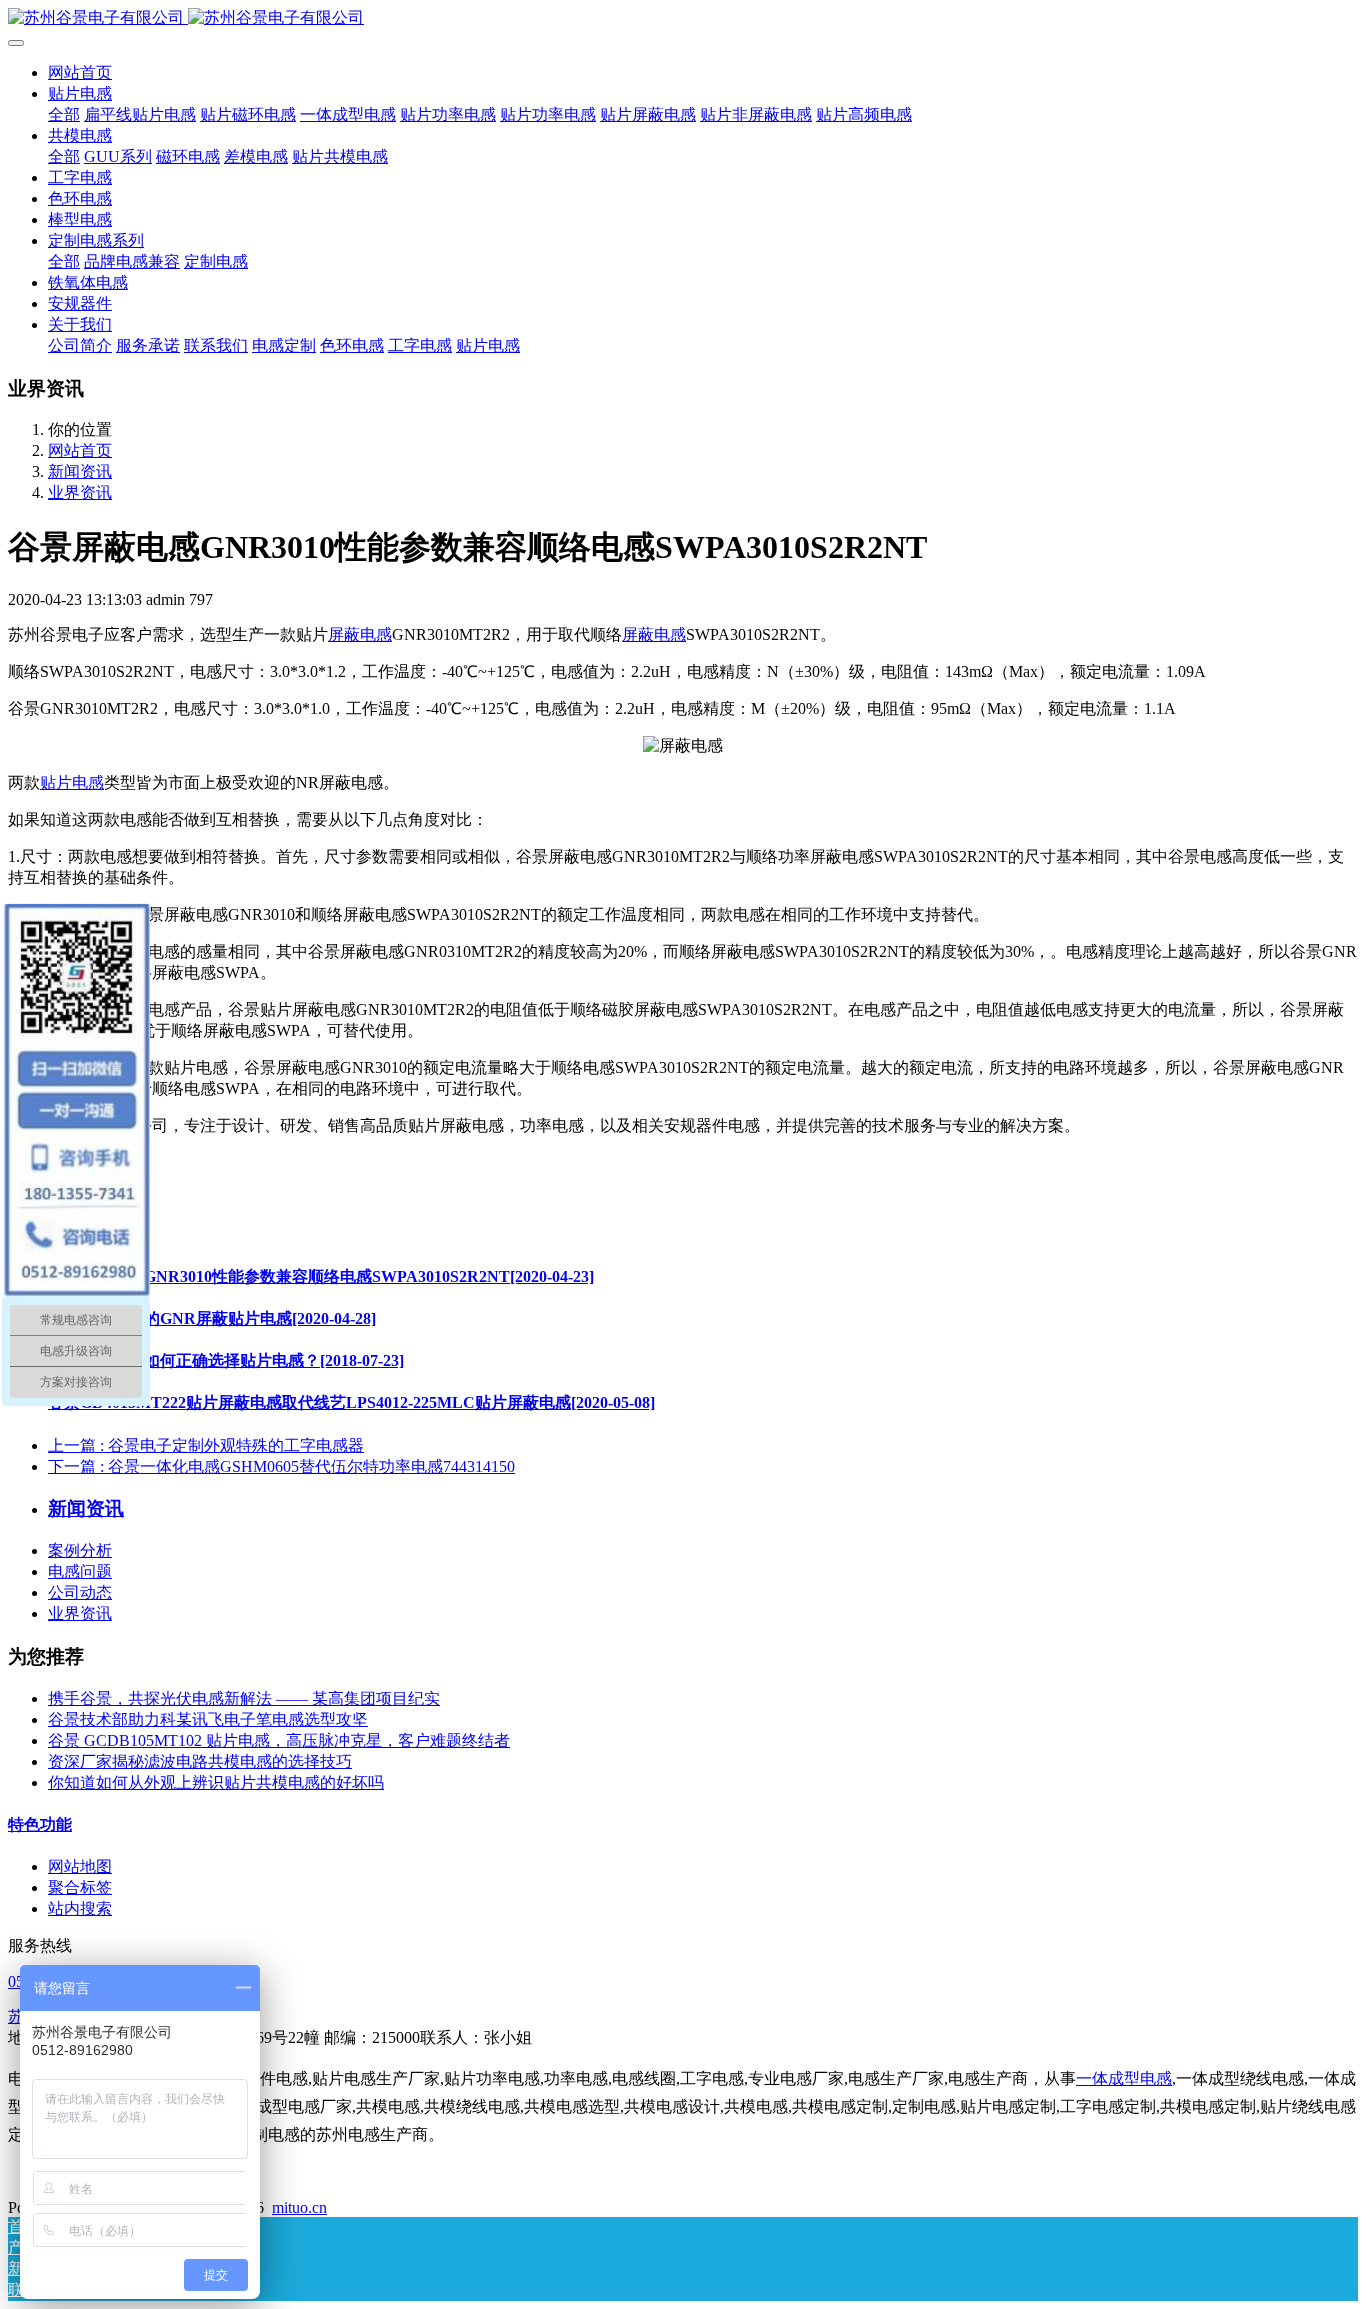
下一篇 (281, 1466)
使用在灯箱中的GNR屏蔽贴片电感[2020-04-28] (212, 1318)
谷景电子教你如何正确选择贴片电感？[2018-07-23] (226, 1360)
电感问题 (80, 1571)
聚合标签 (80, 1887)
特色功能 (40, 1824)
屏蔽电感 (360, 634)
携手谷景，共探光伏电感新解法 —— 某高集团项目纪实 (244, 1698)
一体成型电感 (1124, 2078)
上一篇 (206, 1445)
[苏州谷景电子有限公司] (683, 18)
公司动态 (80, 1592)
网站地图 (80, 1866)
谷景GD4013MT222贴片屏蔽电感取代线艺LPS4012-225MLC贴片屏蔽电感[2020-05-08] (351, 1402)
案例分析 (80, 1550)
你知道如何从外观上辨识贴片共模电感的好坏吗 (216, 1782)
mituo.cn (299, 2207)
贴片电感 (72, 782)
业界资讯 (80, 492)
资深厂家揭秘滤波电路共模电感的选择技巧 (200, 1761)
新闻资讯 (80, 471)
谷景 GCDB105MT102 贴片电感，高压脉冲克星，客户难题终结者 (279, 1740)
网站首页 (80, 72)
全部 (64, 114)
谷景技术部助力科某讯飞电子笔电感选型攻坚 (208, 1719)
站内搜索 (80, 1908)
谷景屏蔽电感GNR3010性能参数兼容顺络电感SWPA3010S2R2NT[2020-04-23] (321, 1276)
